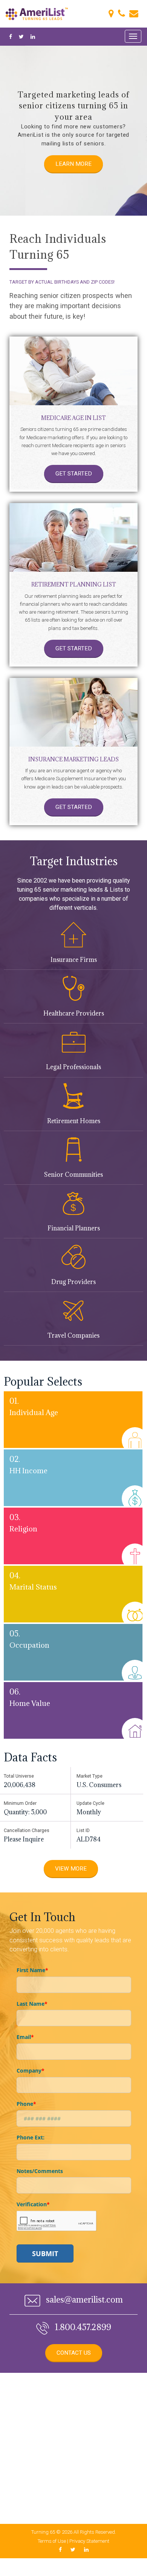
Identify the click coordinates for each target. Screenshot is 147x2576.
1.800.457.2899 (82, 2327)
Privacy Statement (89, 2541)
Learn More (73, 164)
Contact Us (74, 2353)
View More (71, 1869)
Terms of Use (52, 2541)
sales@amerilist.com (83, 2299)
